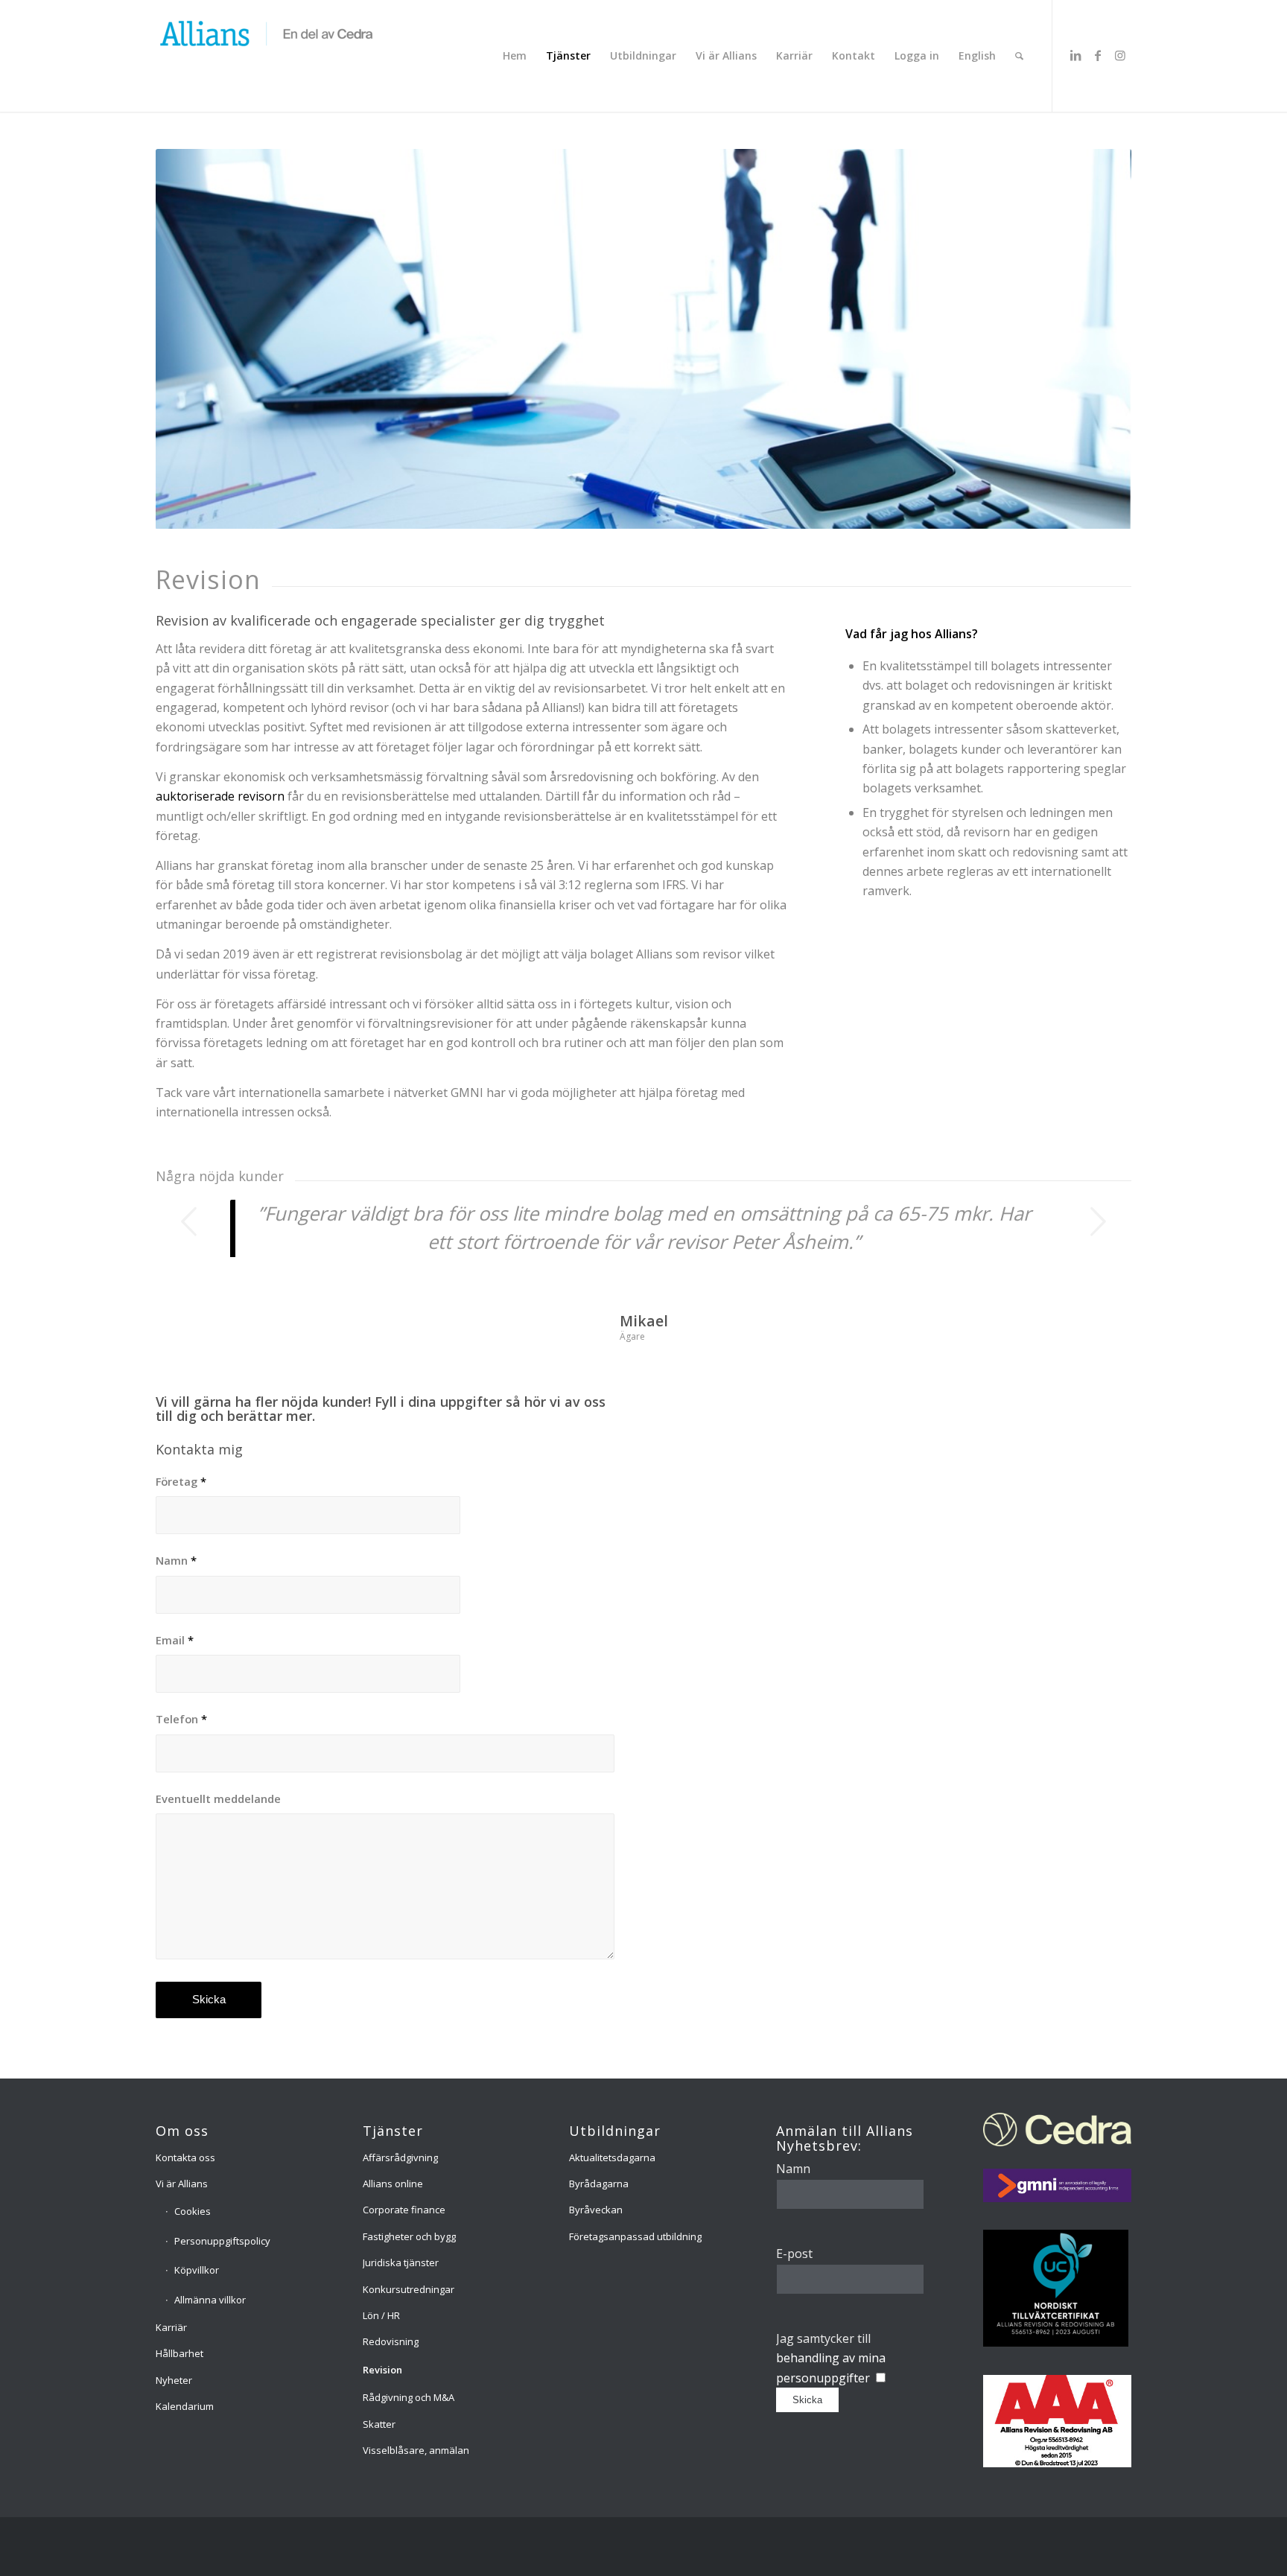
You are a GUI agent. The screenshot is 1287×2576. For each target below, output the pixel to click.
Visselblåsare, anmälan (416, 2450)
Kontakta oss (185, 2157)
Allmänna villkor (210, 2300)
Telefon (181, 1719)
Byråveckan (596, 2210)
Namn (176, 1560)
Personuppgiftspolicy (222, 2241)
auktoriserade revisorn (220, 796)
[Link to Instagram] (1120, 55)
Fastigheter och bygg (409, 2236)
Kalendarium (185, 2406)
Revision (382, 2370)
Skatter (379, 2424)
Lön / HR (381, 2315)
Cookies (193, 2211)
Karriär (171, 2327)
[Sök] (1019, 56)
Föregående (189, 1221)
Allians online (393, 2184)
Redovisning (391, 2341)
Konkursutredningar (409, 2289)
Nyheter (174, 2380)
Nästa (1098, 1221)
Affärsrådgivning (400, 2157)
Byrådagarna (599, 2184)
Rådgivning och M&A (409, 2397)
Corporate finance (404, 2210)
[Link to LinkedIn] (1075, 55)
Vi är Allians (182, 2184)
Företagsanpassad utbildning (635, 2236)
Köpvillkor (197, 2270)
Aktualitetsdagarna (612, 2157)
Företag (181, 1481)
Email (175, 1640)
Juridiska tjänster (401, 2262)
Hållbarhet (179, 2353)
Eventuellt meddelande (218, 1799)
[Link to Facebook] (1098, 55)
